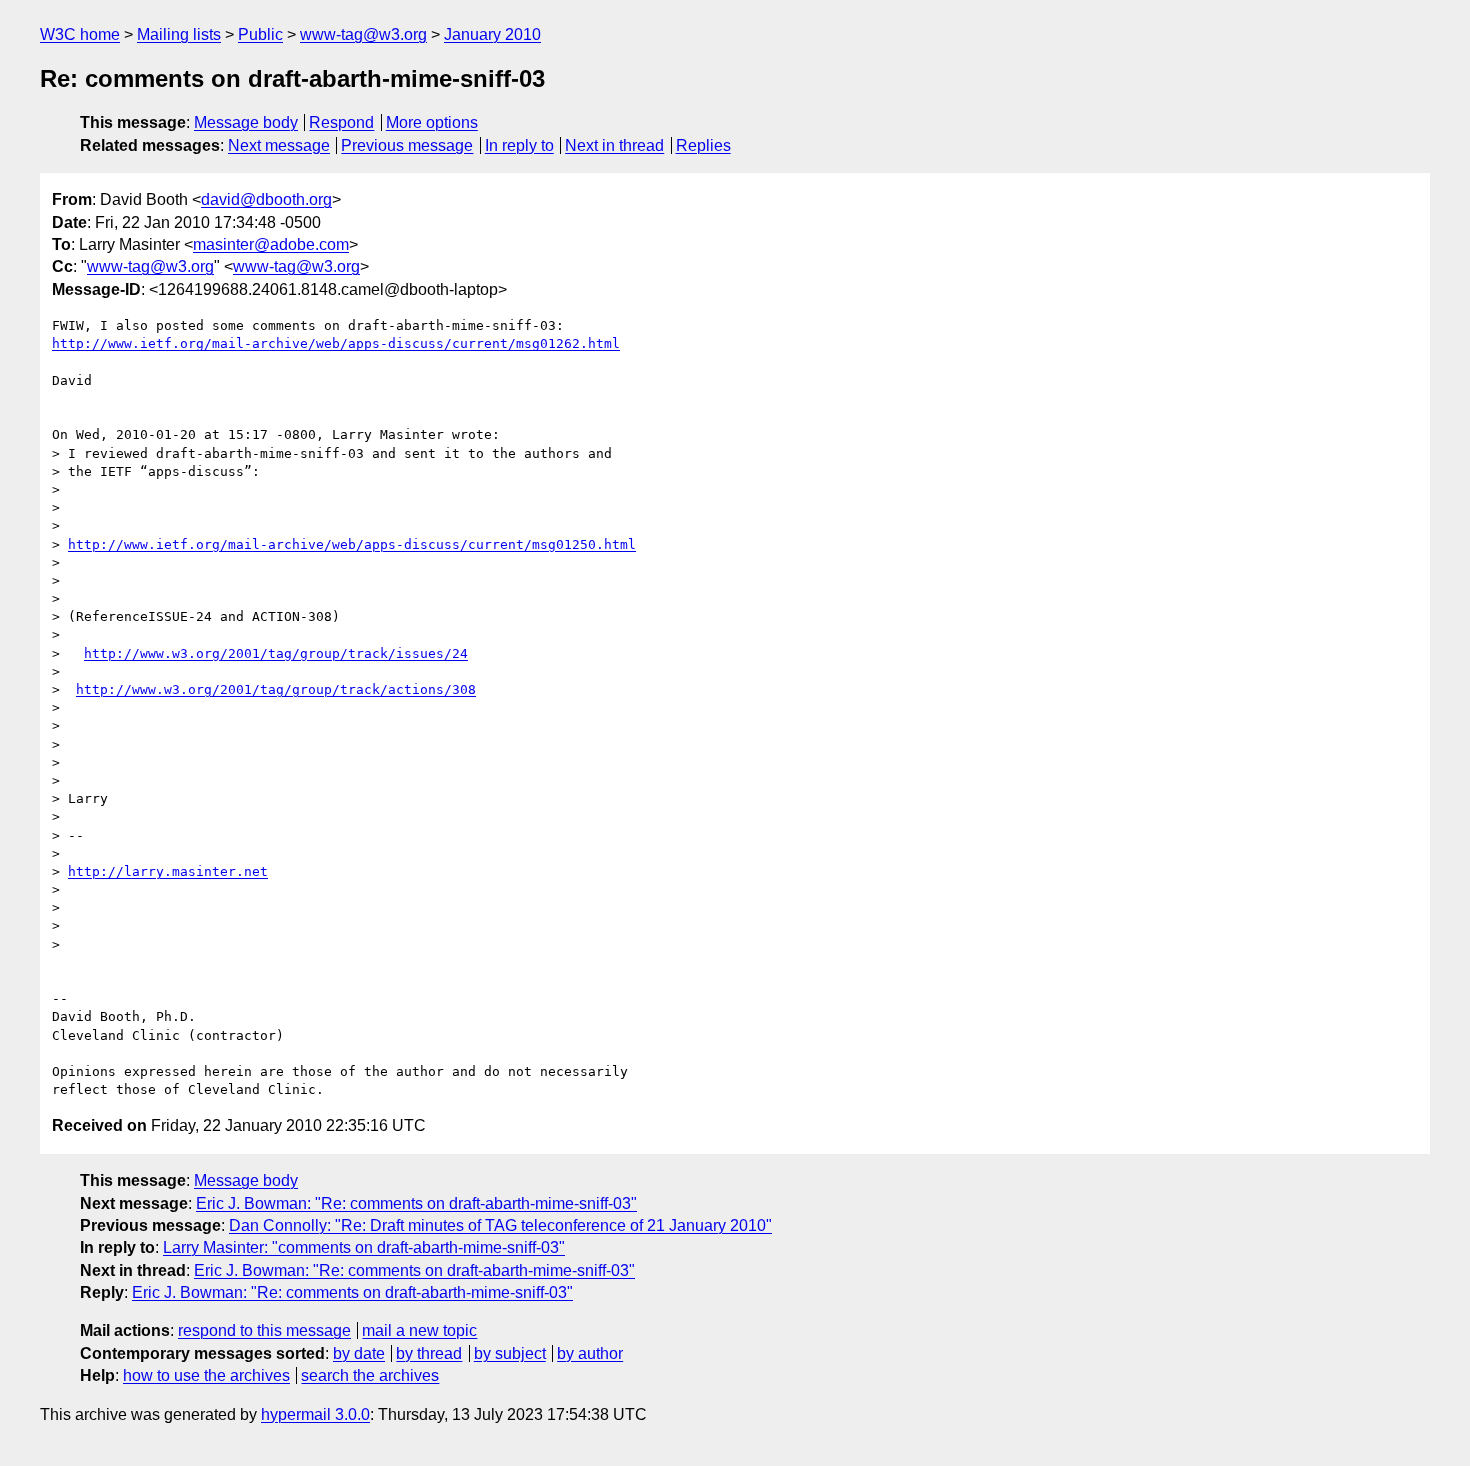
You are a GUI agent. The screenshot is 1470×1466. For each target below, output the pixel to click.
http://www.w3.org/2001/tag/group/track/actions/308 (276, 689)
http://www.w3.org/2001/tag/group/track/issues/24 (276, 653)
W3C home (80, 34)
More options (432, 122)
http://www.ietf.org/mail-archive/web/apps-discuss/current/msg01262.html (336, 343)
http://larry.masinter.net (168, 871)
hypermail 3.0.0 (315, 1414)
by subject (510, 1353)
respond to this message (264, 1330)
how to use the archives (206, 1375)
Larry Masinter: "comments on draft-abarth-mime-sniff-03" (364, 1247)
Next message (279, 145)
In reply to (519, 145)
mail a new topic (419, 1330)
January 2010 (492, 34)
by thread (429, 1353)
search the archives (370, 1375)
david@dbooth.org (266, 199)
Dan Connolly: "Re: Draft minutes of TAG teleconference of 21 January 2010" (500, 1225)
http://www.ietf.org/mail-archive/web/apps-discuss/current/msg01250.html (352, 544)
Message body (246, 122)
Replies (703, 145)
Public (260, 34)
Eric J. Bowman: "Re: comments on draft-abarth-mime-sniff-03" (416, 1203)
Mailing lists (179, 34)
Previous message (407, 145)
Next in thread (614, 145)
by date (359, 1353)
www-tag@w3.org (363, 34)
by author (590, 1353)
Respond (341, 122)
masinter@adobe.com (271, 244)
